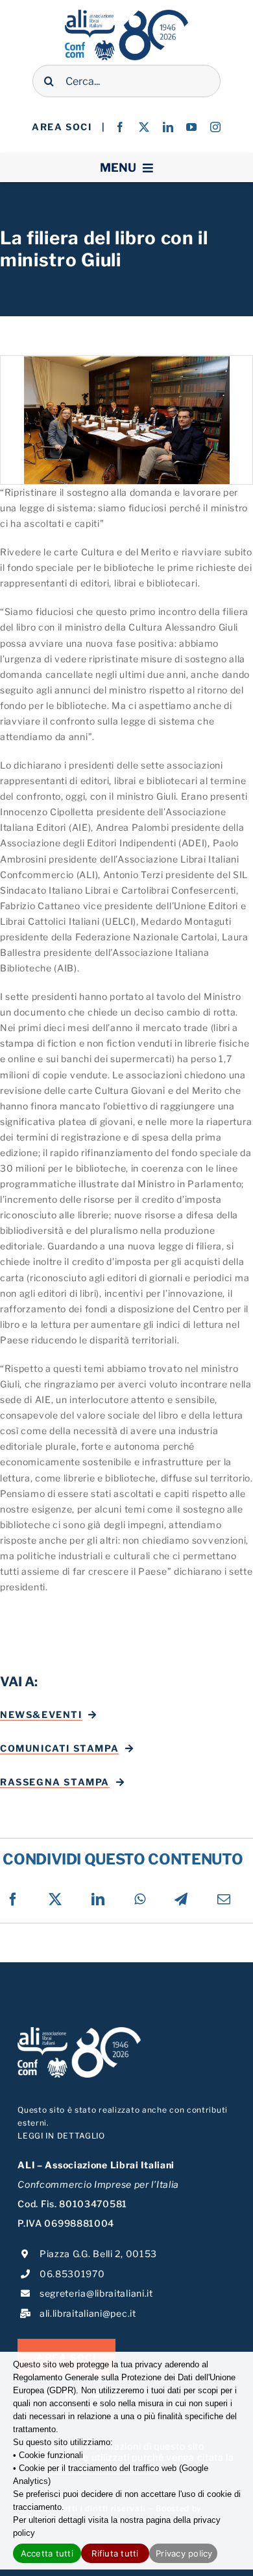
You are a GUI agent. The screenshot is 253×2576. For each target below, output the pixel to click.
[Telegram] (181, 1899)
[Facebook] (13, 1899)
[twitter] (144, 127)
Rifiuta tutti (115, 2553)
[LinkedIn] (98, 1899)
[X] (55, 1899)
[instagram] (216, 127)
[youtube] (192, 127)
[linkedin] (168, 127)
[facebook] (120, 127)
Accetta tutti (47, 2553)
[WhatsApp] (140, 1899)
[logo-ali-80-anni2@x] (126, 14)
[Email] (224, 1899)
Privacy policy (184, 2553)
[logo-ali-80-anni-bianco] (79, 2031)
